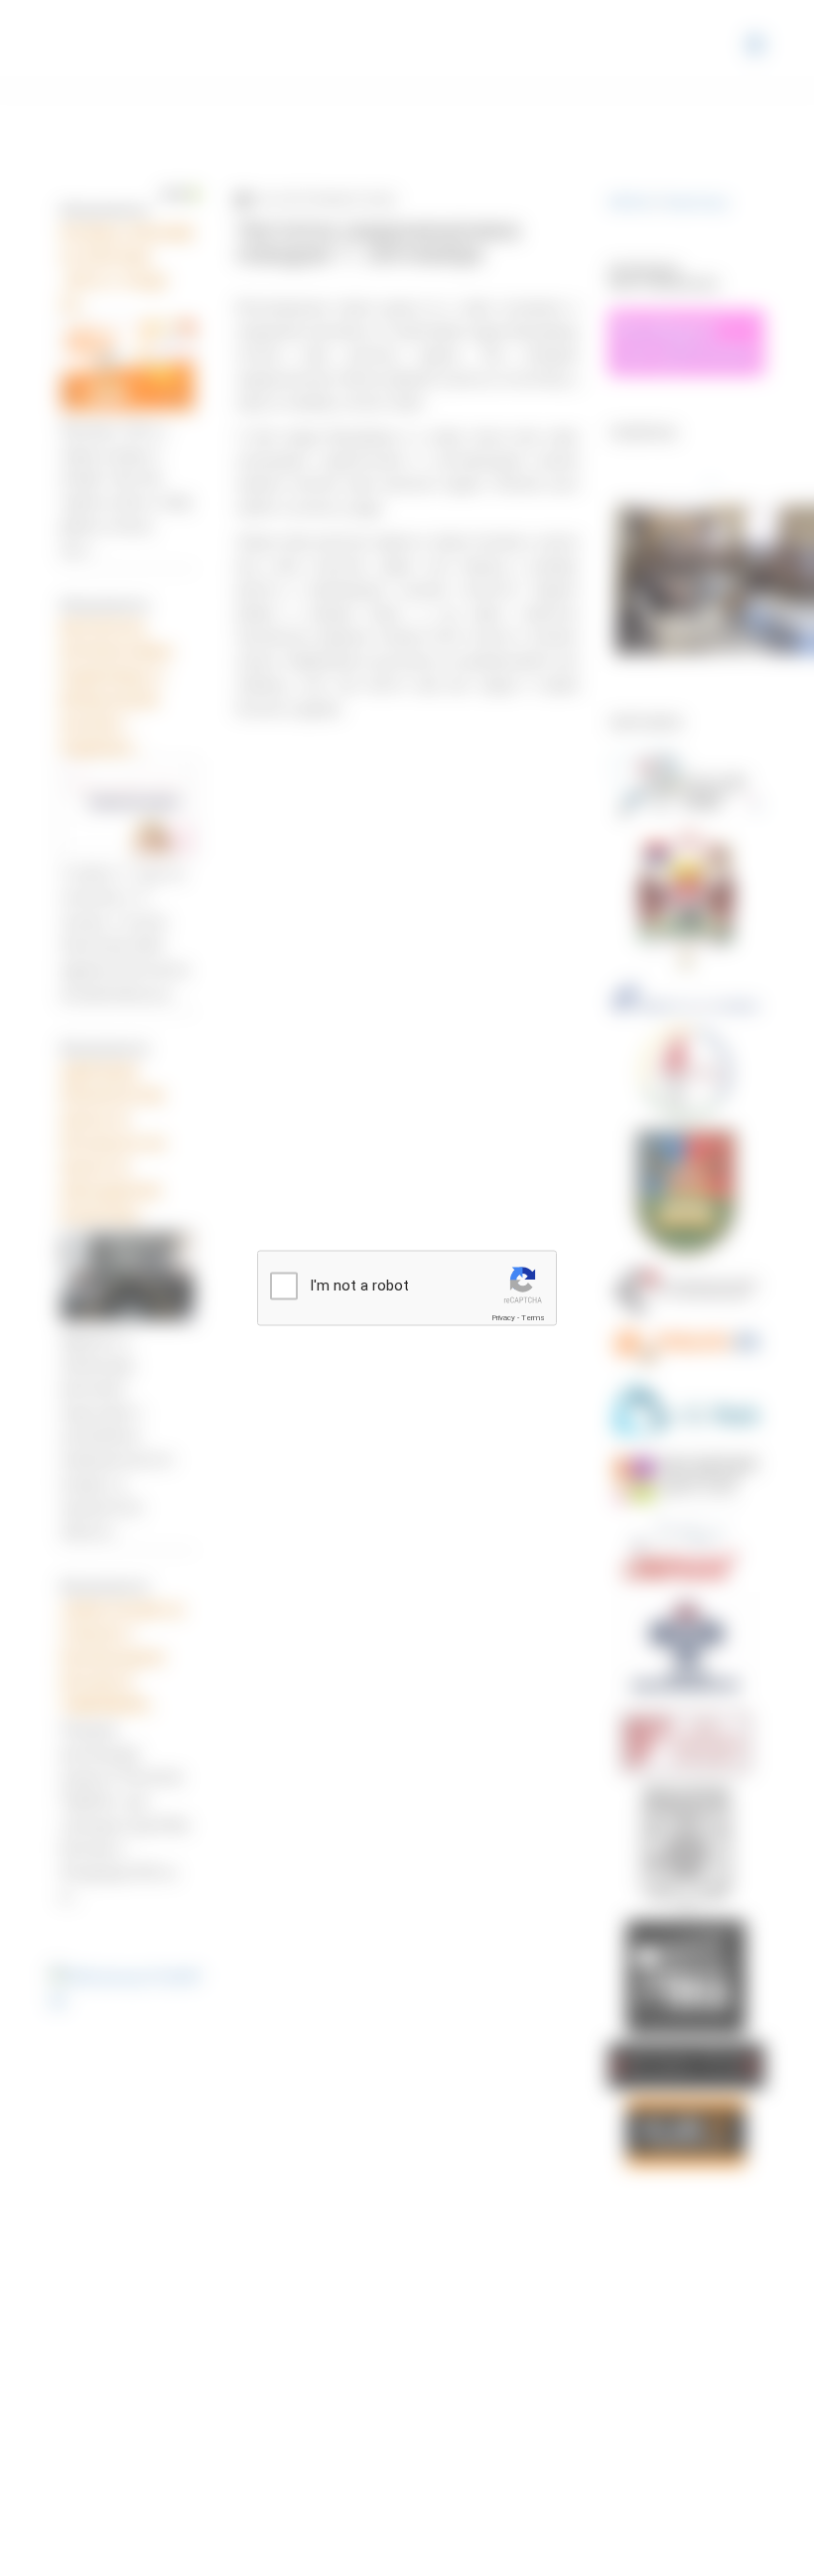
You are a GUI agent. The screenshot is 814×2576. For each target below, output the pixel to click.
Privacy (503, 1318)
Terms (533, 1318)
